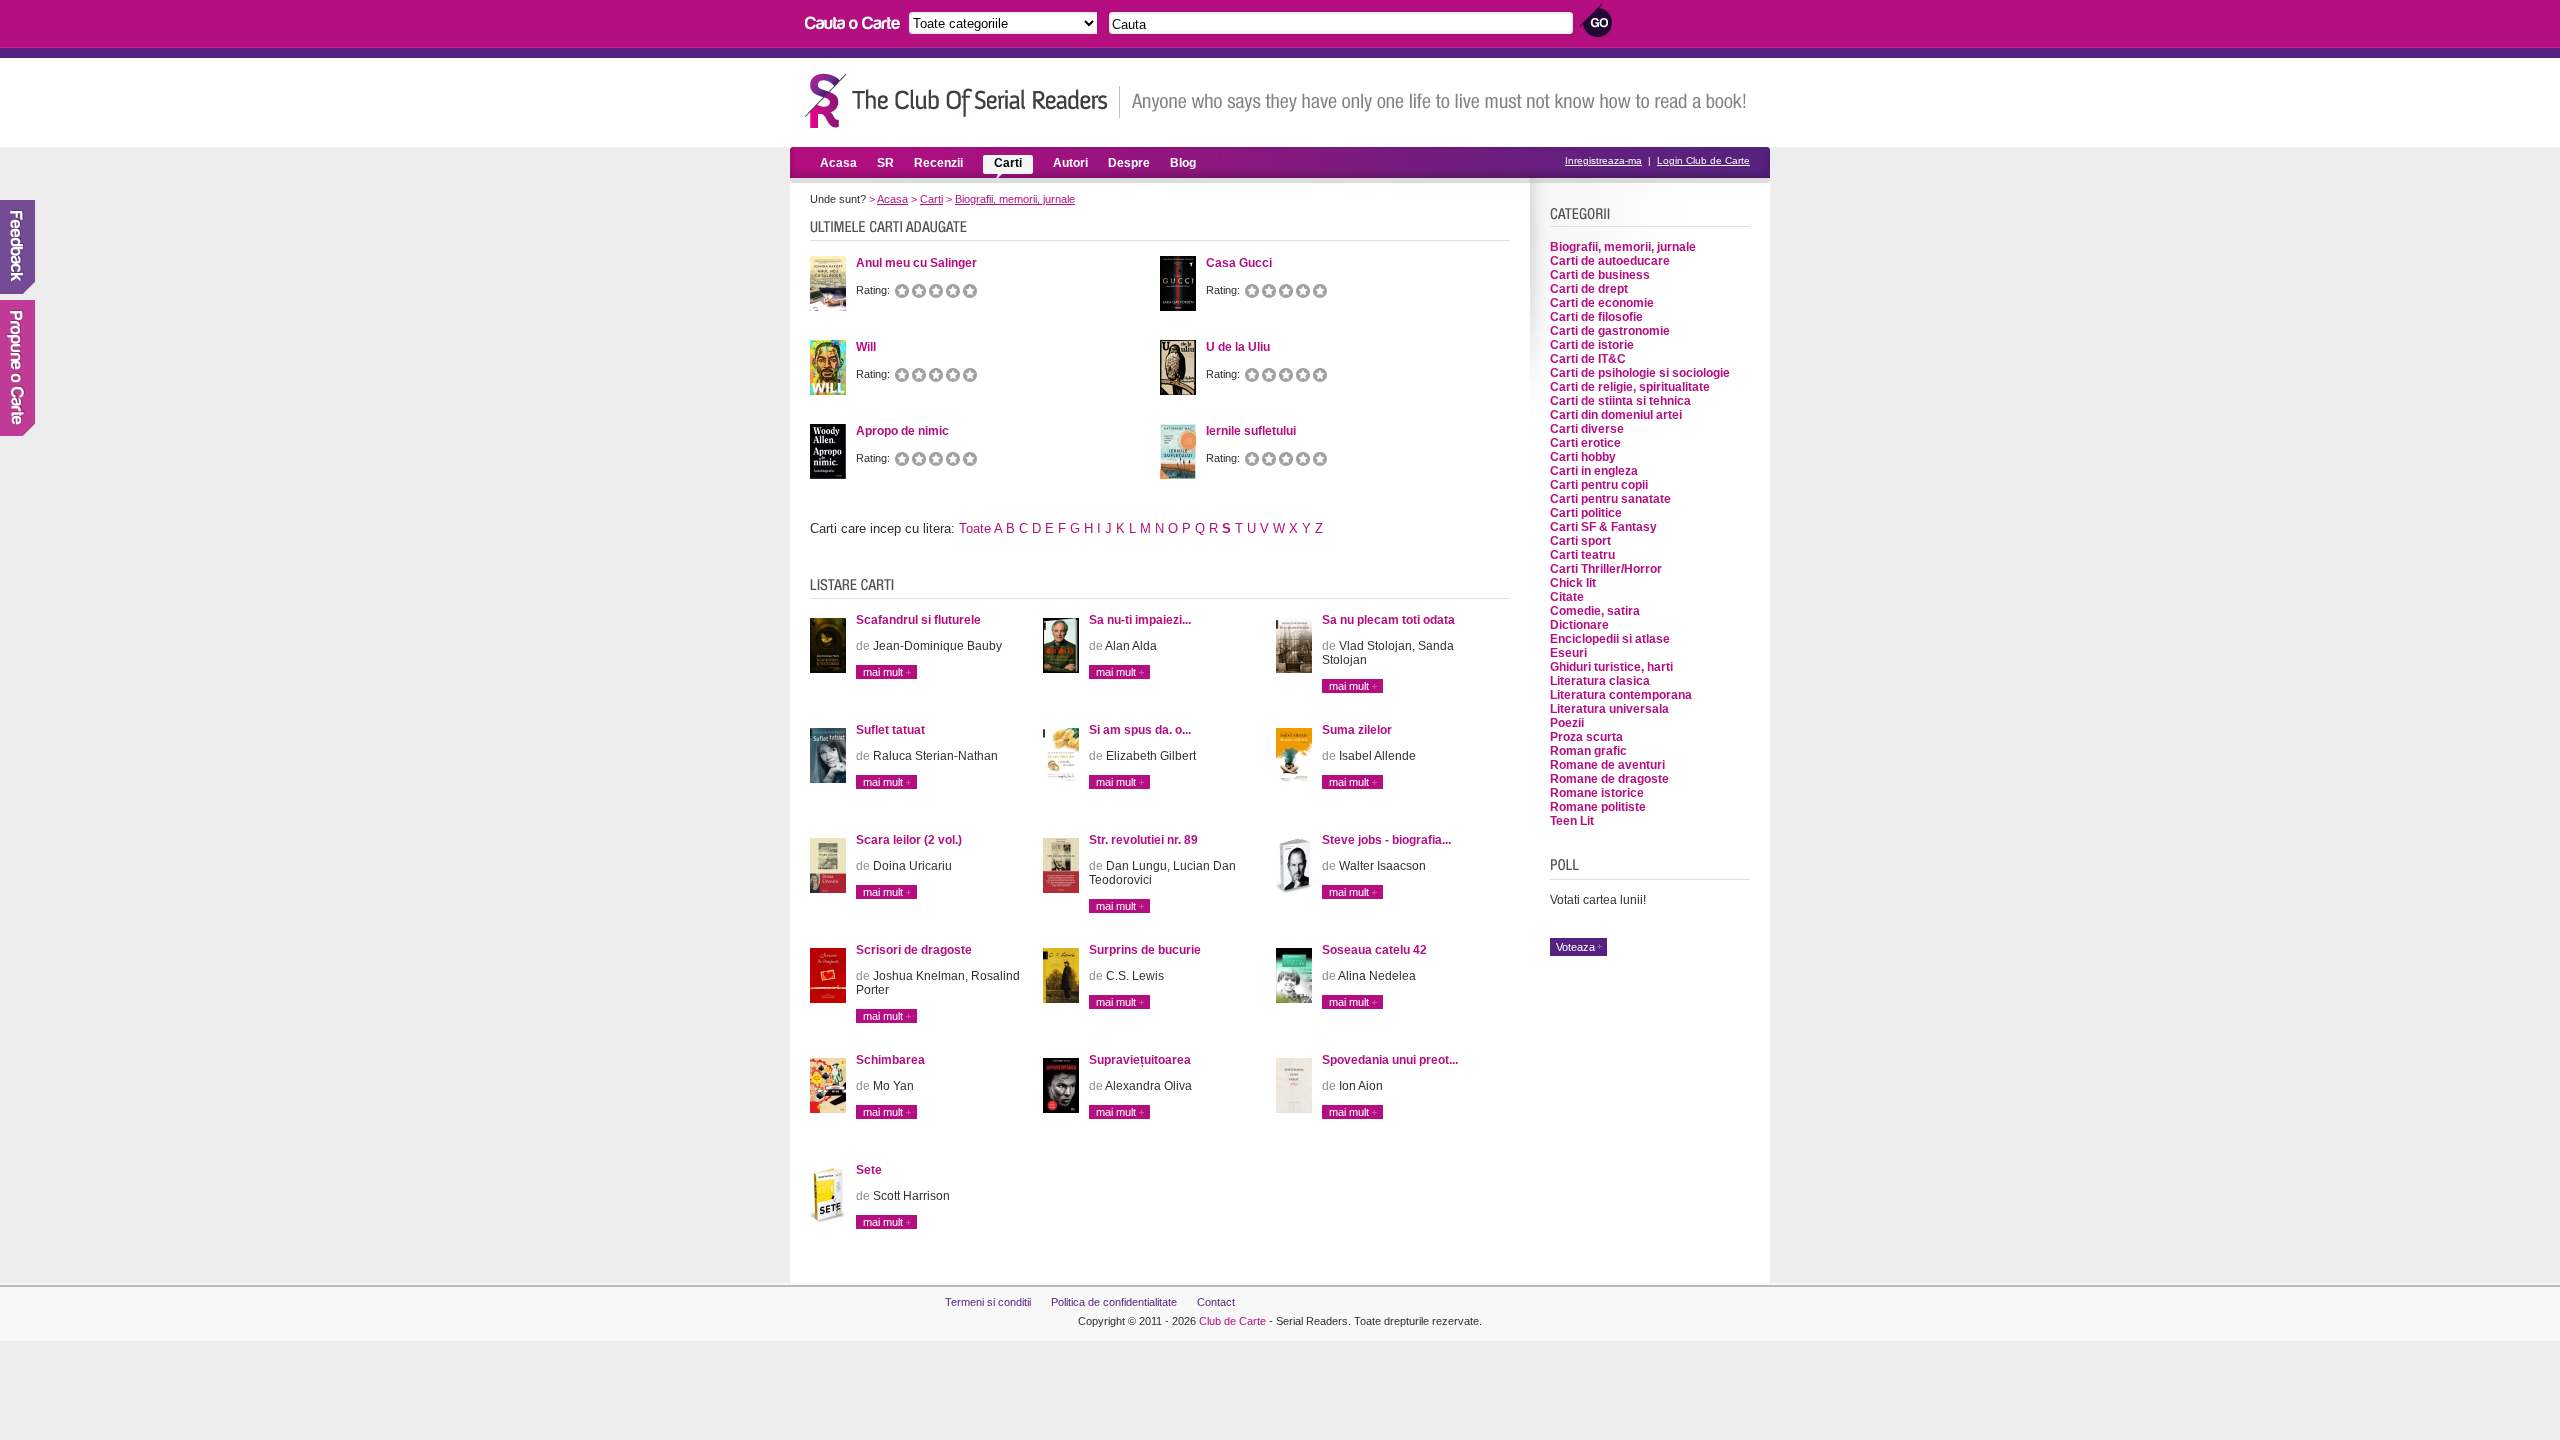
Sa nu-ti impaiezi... (1140, 620)
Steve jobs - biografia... (1386, 840)
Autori (1070, 163)
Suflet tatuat (890, 730)
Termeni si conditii (988, 1302)
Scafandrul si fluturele (918, 620)
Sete (869, 1170)
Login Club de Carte (1703, 160)
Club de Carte (1232, 1321)
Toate (975, 528)
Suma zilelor (1357, 730)
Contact (1216, 1302)
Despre (1129, 163)
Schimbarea (890, 1060)
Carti (1008, 163)
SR (885, 163)
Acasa (838, 163)
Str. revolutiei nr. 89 (1143, 840)
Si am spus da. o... (1140, 730)
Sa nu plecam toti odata (1388, 620)
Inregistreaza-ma (1603, 160)
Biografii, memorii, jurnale (1015, 199)
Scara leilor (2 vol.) (909, 840)
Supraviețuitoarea (1140, 1060)
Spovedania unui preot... (1390, 1060)
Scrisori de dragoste (914, 950)
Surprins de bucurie (1145, 950)
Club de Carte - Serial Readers (962, 100)
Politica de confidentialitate (1114, 1302)
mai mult (883, 672)
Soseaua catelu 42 (1374, 950)
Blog (1183, 163)
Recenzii (938, 163)
